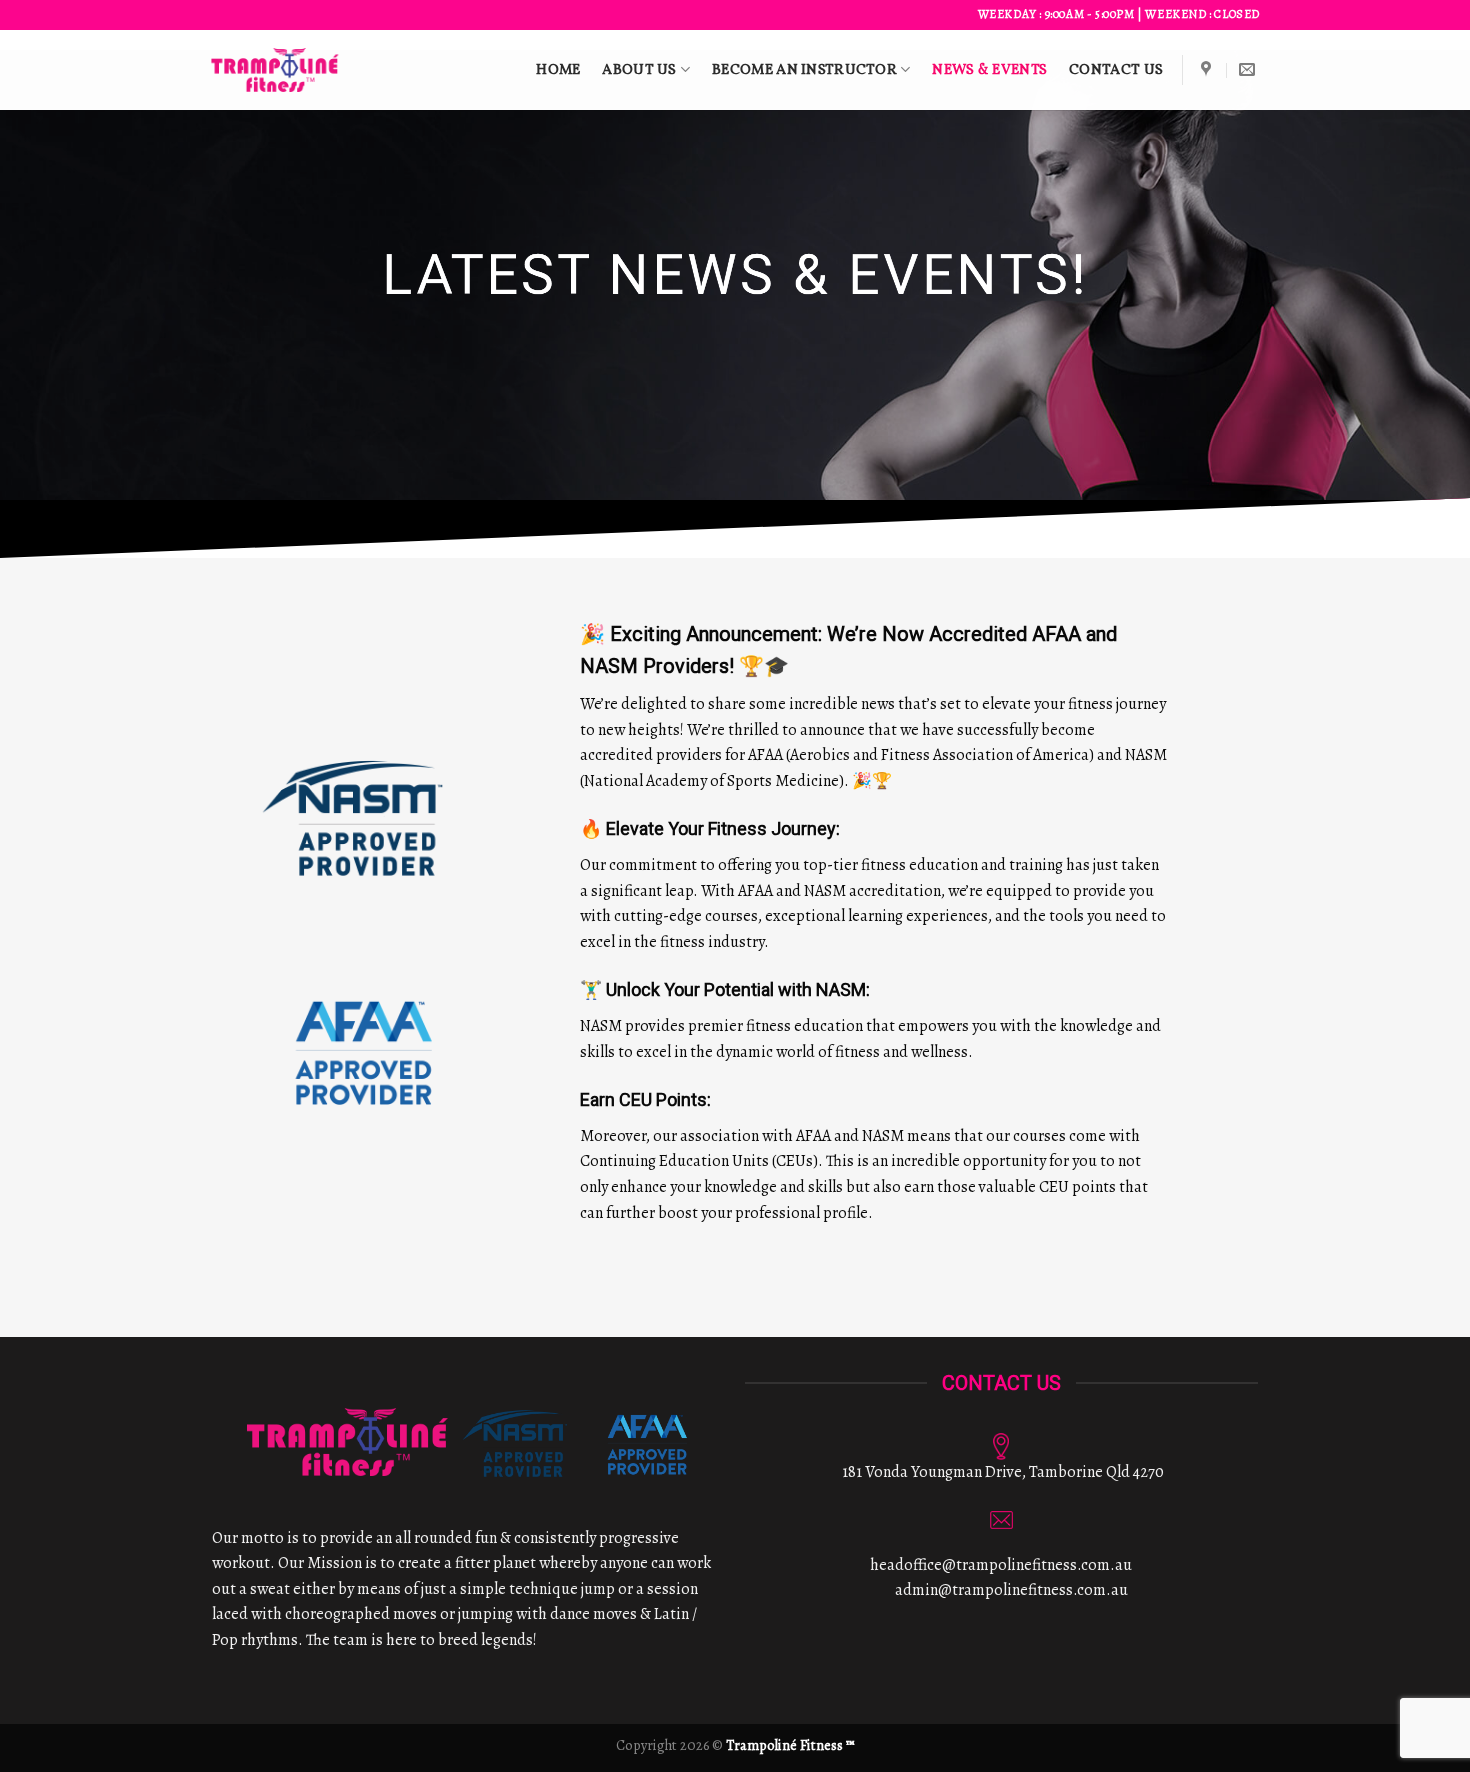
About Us (639, 70)
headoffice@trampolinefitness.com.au (1001, 1565)
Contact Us (1116, 70)
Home (558, 70)
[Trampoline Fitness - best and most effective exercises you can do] (275, 69)
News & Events (989, 70)
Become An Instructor (804, 70)
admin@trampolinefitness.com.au (1011, 1590)
